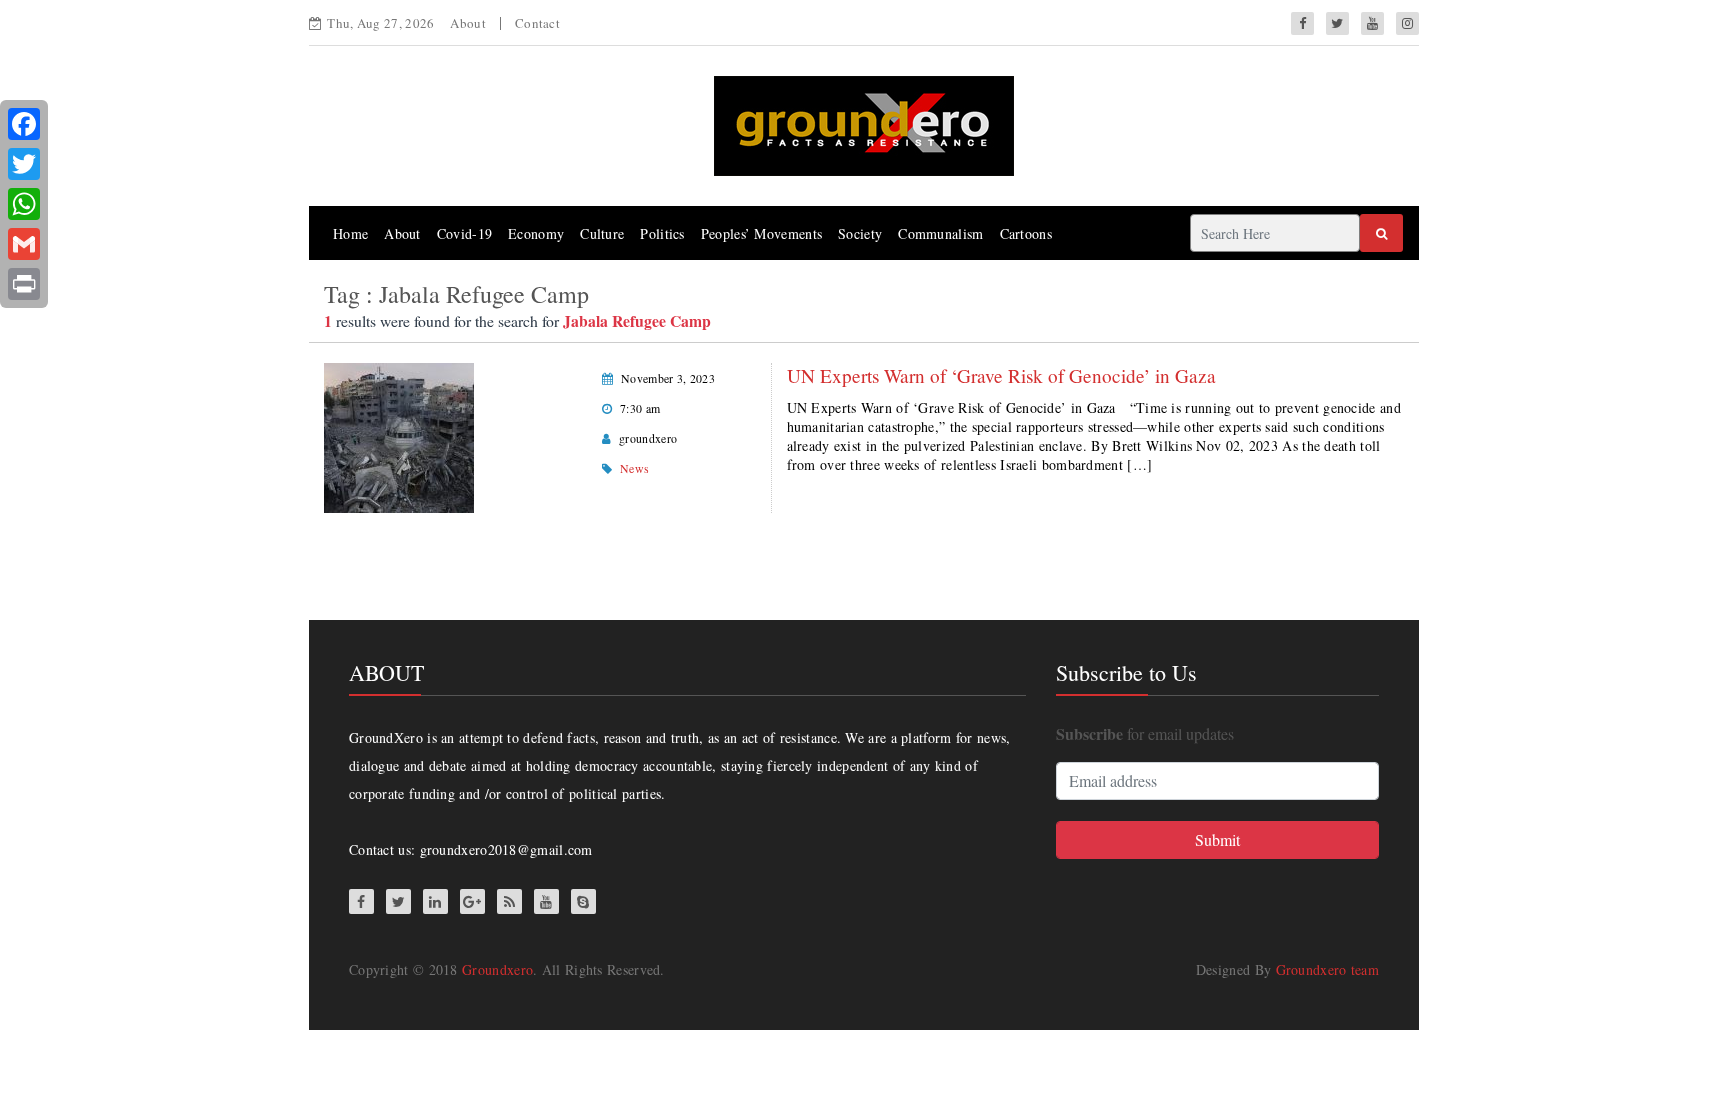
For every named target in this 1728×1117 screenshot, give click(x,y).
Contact (537, 23)
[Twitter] (24, 164)
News (634, 468)
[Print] (24, 284)
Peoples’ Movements (761, 233)
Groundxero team (1328, 969)
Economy (536, 233)
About (468, 23)
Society (860, 233)
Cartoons (1026, 233)
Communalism (940, 233)
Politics (662, 233)
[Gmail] (24, 244)
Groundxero (497, 969)
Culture (602, 233)
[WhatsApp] (24, 204)
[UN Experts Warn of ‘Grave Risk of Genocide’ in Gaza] (399, 435)
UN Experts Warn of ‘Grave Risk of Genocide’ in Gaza (1001, 375)
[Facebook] (24, 124)
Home (350, 233)
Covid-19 (464, 233)
